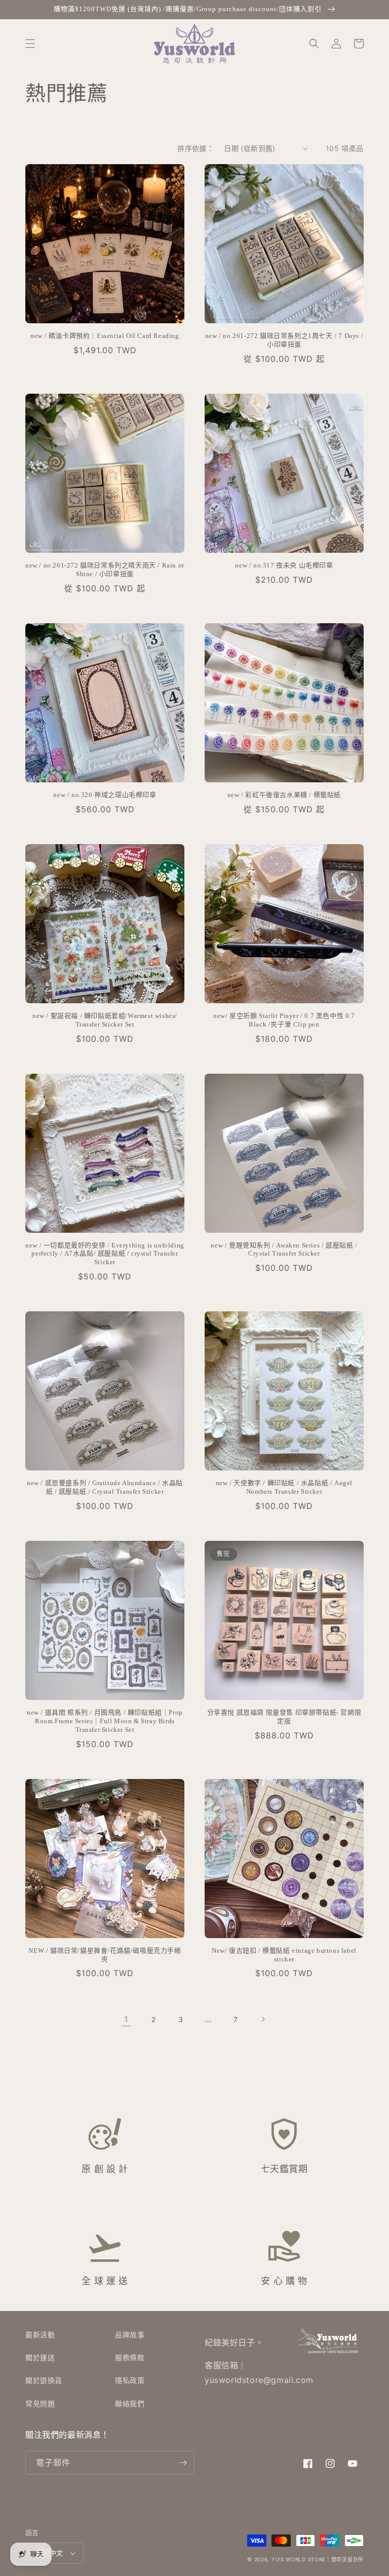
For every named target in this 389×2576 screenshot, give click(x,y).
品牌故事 (130, 2335)
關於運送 (40, 2357)
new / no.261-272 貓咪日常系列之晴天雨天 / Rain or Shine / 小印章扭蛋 (105, 570)
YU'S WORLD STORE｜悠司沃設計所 (318, 2559)
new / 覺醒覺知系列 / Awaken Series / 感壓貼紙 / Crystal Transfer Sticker (284, 1249)
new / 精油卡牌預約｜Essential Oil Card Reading (105, 336)
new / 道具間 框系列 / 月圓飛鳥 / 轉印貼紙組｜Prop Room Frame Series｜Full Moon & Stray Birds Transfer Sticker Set (105, 1721)
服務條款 (130, 2357)
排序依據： (196, 148)
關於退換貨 (44, 2380)
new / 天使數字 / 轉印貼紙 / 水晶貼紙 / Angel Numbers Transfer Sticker (284, 1487)
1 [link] (126, 2019)
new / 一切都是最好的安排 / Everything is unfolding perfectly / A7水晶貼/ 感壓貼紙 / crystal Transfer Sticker (105, 1254)
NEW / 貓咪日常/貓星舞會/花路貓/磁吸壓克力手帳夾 (105, 1955)
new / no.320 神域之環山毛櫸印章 (105, 795)
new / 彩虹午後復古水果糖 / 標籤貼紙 (284, 795)
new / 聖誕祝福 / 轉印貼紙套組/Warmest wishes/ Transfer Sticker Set (105, 1020)
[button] (30, 44)
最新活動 (40, 2335)
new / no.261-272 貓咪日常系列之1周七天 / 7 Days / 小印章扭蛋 (284, 340)
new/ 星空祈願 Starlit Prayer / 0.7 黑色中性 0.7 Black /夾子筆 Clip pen (284, 1020)
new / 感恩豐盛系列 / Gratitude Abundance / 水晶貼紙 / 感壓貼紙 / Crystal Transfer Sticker (105, 1487)
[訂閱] (183, 2463)
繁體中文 (50, 2553)
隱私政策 (130, 2380)
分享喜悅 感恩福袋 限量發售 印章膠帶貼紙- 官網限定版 (284, 1717)
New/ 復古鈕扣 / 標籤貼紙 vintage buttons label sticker (284, 1955)
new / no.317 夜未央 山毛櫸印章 (284, 565)
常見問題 (40, 2403)
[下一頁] (263, 2019)
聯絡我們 (130, 2403)
